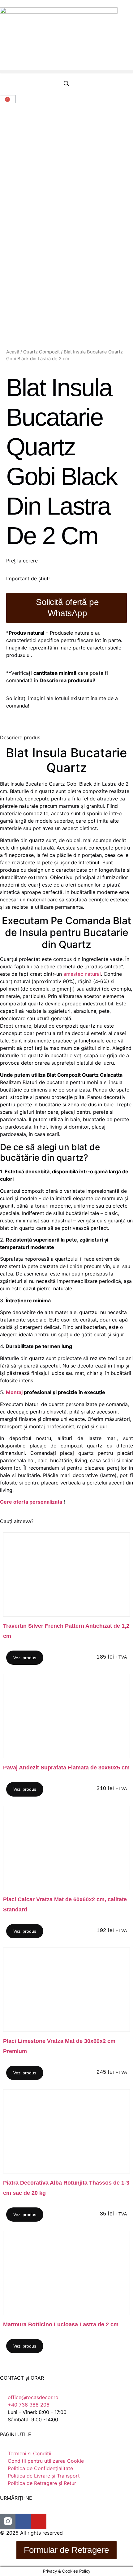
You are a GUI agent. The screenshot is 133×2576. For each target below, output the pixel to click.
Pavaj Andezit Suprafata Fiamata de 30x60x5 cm (66, 1768)
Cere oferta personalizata (31, 1502)
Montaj (14, 1392)
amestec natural (82, 974)
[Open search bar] (66, 84)
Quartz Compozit (41, 352)
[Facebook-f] (23, 2521)
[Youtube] (39, 2521)
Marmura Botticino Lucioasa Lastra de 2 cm (61, 2324)
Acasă (13, 352)
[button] (66, 72)
